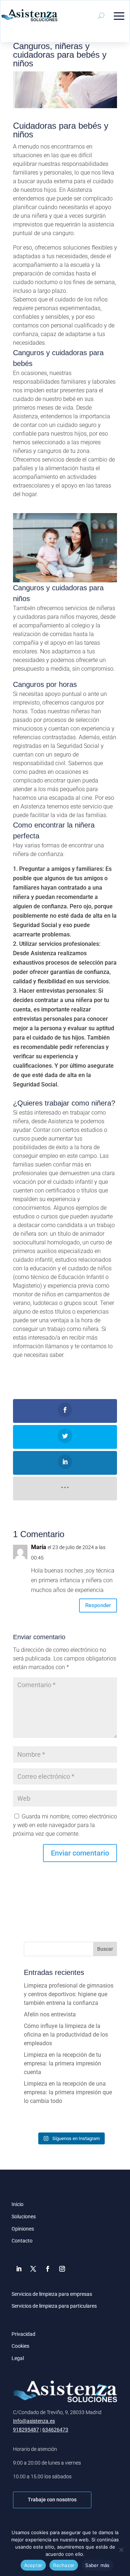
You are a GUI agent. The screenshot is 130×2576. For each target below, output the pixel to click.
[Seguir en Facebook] (48, 2269)
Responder (98, 1605)
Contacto (22, 2241)
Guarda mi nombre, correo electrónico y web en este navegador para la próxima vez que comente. (65, 1825)
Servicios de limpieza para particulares (54, 2306)
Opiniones (23, 2229)
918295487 (26, 2430)
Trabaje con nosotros (52, 2500)
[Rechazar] (121, 2550)
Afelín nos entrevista (50, 2014)
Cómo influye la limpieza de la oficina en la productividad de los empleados (66, 2035)
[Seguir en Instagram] (62, 2269)
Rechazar (64, 2565)
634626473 (55, 2430)
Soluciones (24, 2216)
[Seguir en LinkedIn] (19, 2269)
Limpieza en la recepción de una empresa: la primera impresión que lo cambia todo (68, 2092)
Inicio (18, 2204)
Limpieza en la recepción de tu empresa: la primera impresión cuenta (62, 2063)
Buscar (105, 1949)
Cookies (20, 2346)
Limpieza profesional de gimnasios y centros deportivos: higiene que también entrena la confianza (69, 1994)
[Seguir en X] (33, 2269)
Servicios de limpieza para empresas (52, 2294)
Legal (18, 2358)
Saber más (97, 2565)
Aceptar (33, 2565)
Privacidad (23, 2334)
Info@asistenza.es (34, 2421)
